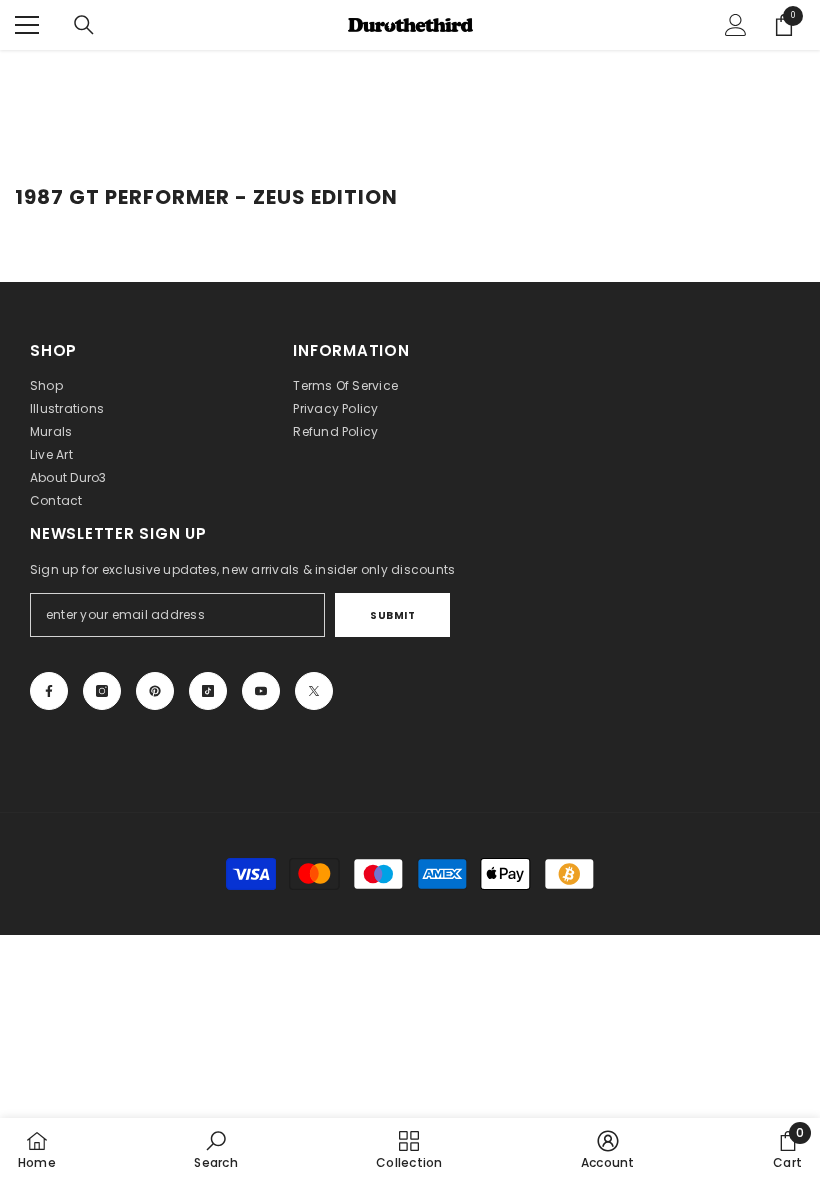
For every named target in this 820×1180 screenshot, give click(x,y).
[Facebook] (49, 691)
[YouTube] (261, 691)
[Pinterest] (155, 691)
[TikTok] (208, 691)
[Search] (84, 25)
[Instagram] (102, 691)
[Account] (736, 25)
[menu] (27, 25)
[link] (215, 1149)
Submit (392, 615)
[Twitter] (314, 691)
